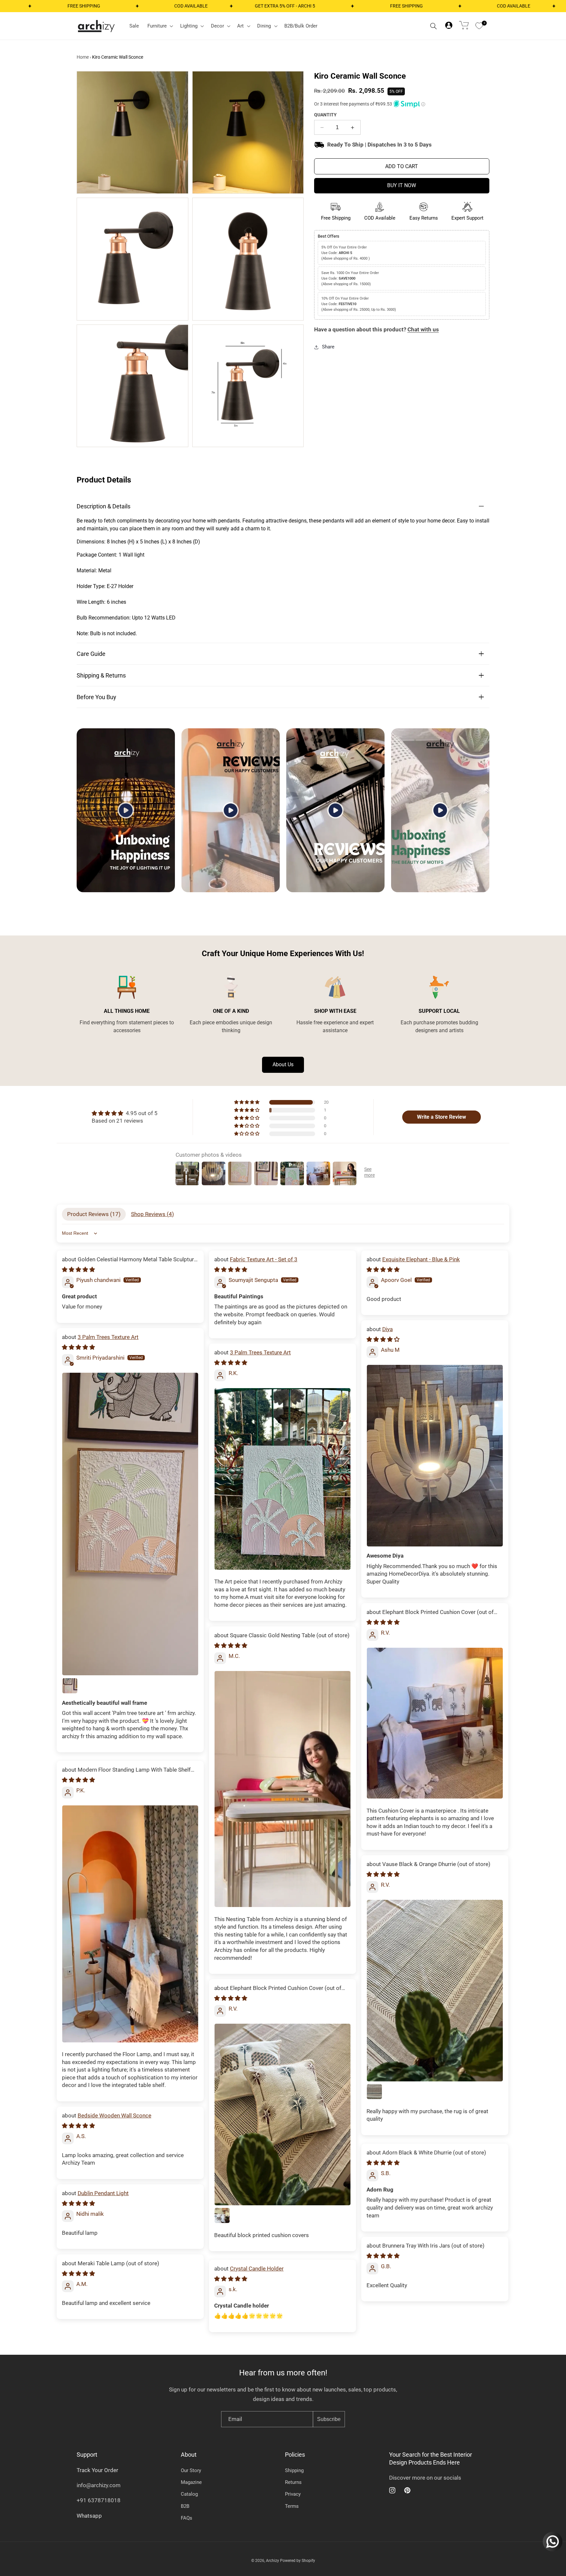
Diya (387, 1329)
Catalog (189, 2494)
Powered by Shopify (298, 2561)
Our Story (191, 2470)
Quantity (325, 115)
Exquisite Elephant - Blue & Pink (421, 1259)
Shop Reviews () (152, 1214)
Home (83, 57)
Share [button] (328, 347)
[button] (160, 26)
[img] (125, 1113)
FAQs (187, 2518)
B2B (185, 2506)
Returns (293, 2482)
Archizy (273, 2561)
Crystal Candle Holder (257, 2269)
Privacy (293, 2494)
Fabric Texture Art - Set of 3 (264, 1259)
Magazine (191, 2482)
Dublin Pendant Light (103, 2193)
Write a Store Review (442, 1117)
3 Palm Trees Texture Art (108, 1337)
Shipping (294, 2470)
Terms (292, 2506)
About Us (283, 1064)
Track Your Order (97, 2470)
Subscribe (329, 2419)
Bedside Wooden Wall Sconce (114, 2115)
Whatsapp (89, 2516)
